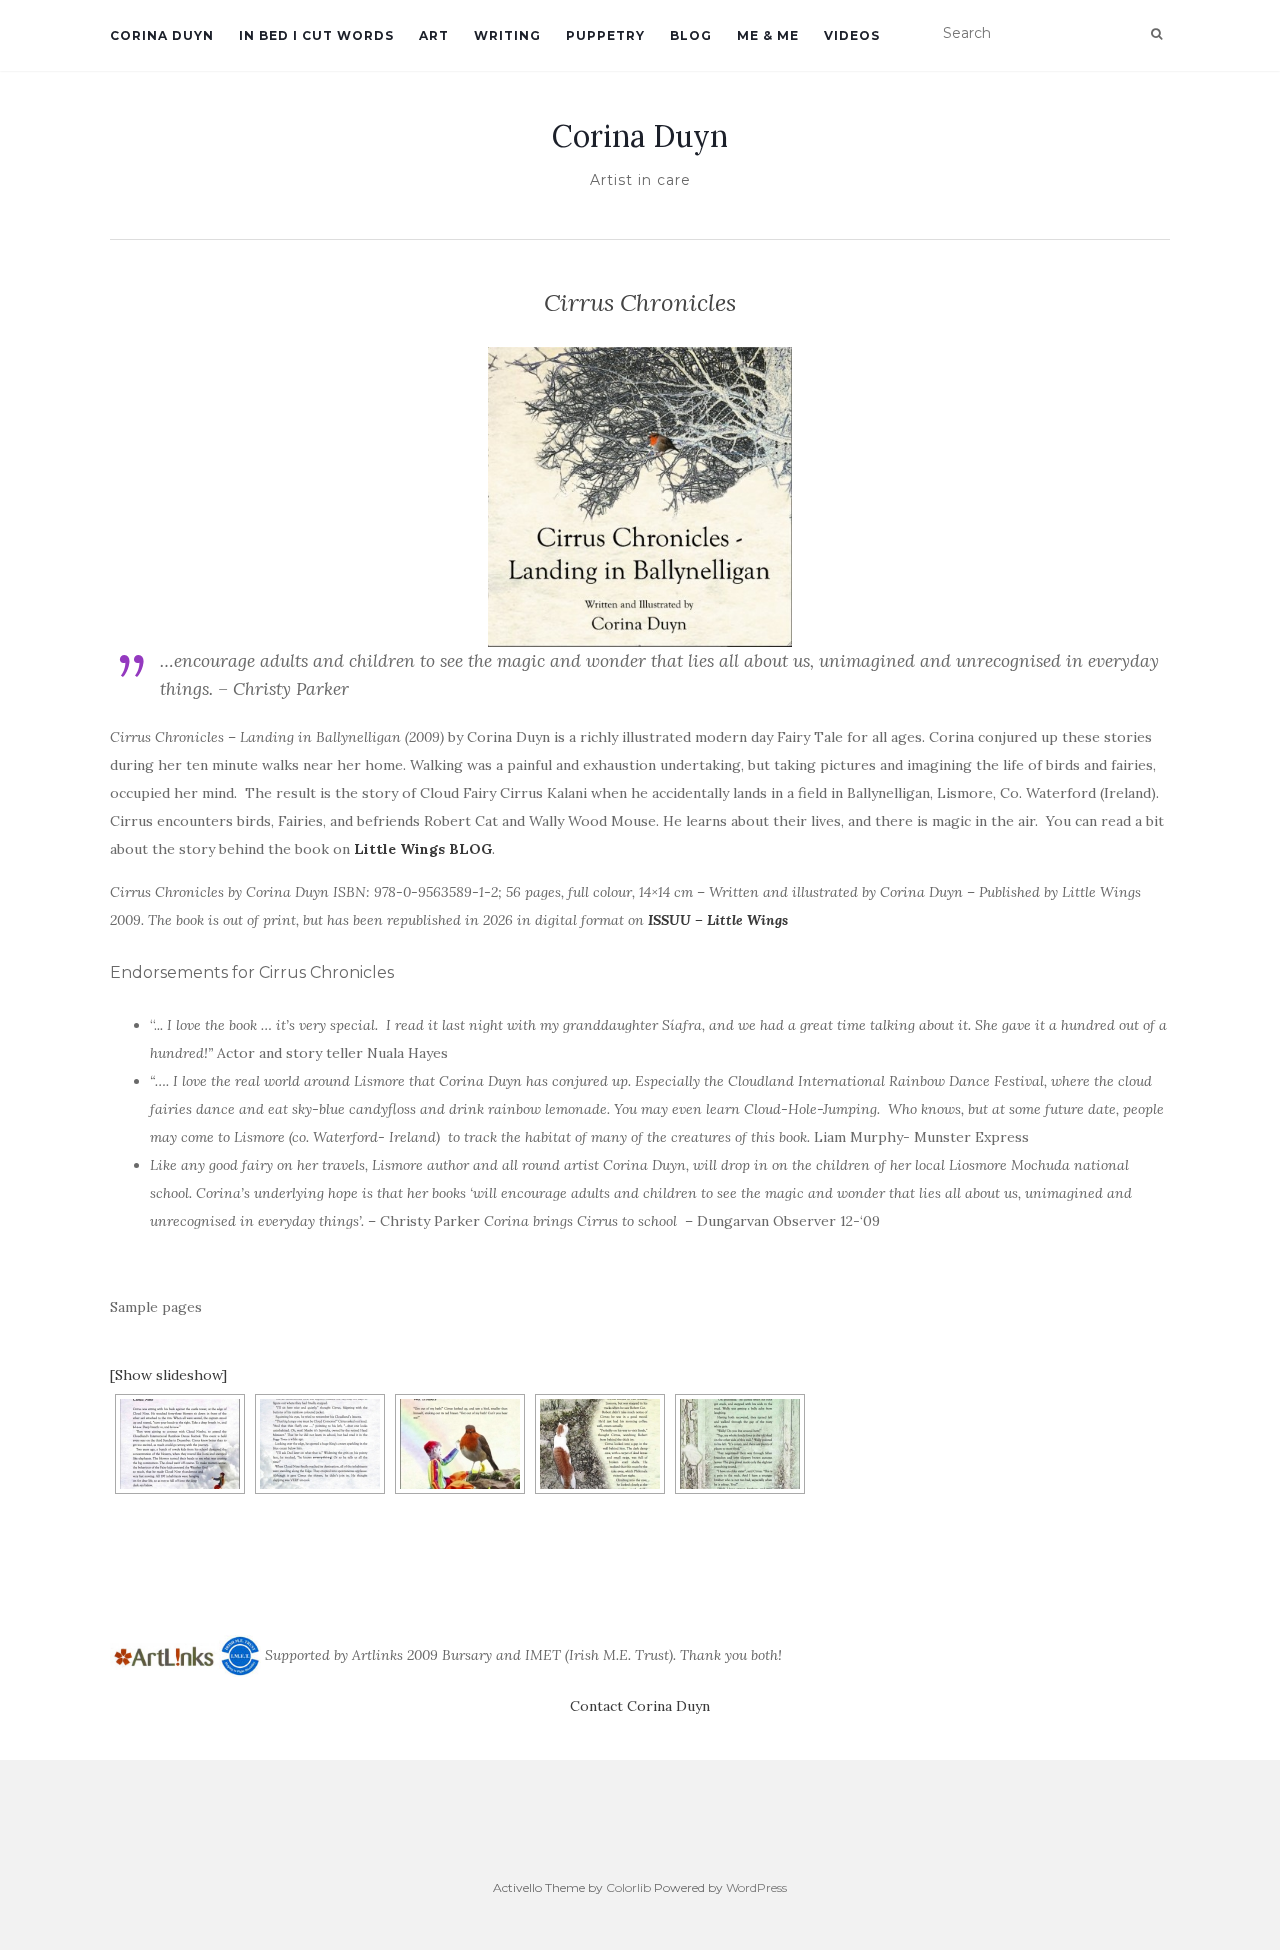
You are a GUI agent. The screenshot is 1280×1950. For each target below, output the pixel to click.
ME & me (768, 35)
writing (507, 35)
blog (691, 35)
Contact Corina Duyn (640, 1706)
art (434, 35)
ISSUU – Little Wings (718, 920)
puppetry (605, 35)
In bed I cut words (316, 35)
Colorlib (628, 1887)
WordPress (756, 1887)
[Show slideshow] (168, 1375)
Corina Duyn (162, 35)
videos (852, 35)
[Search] (1156, 34)
